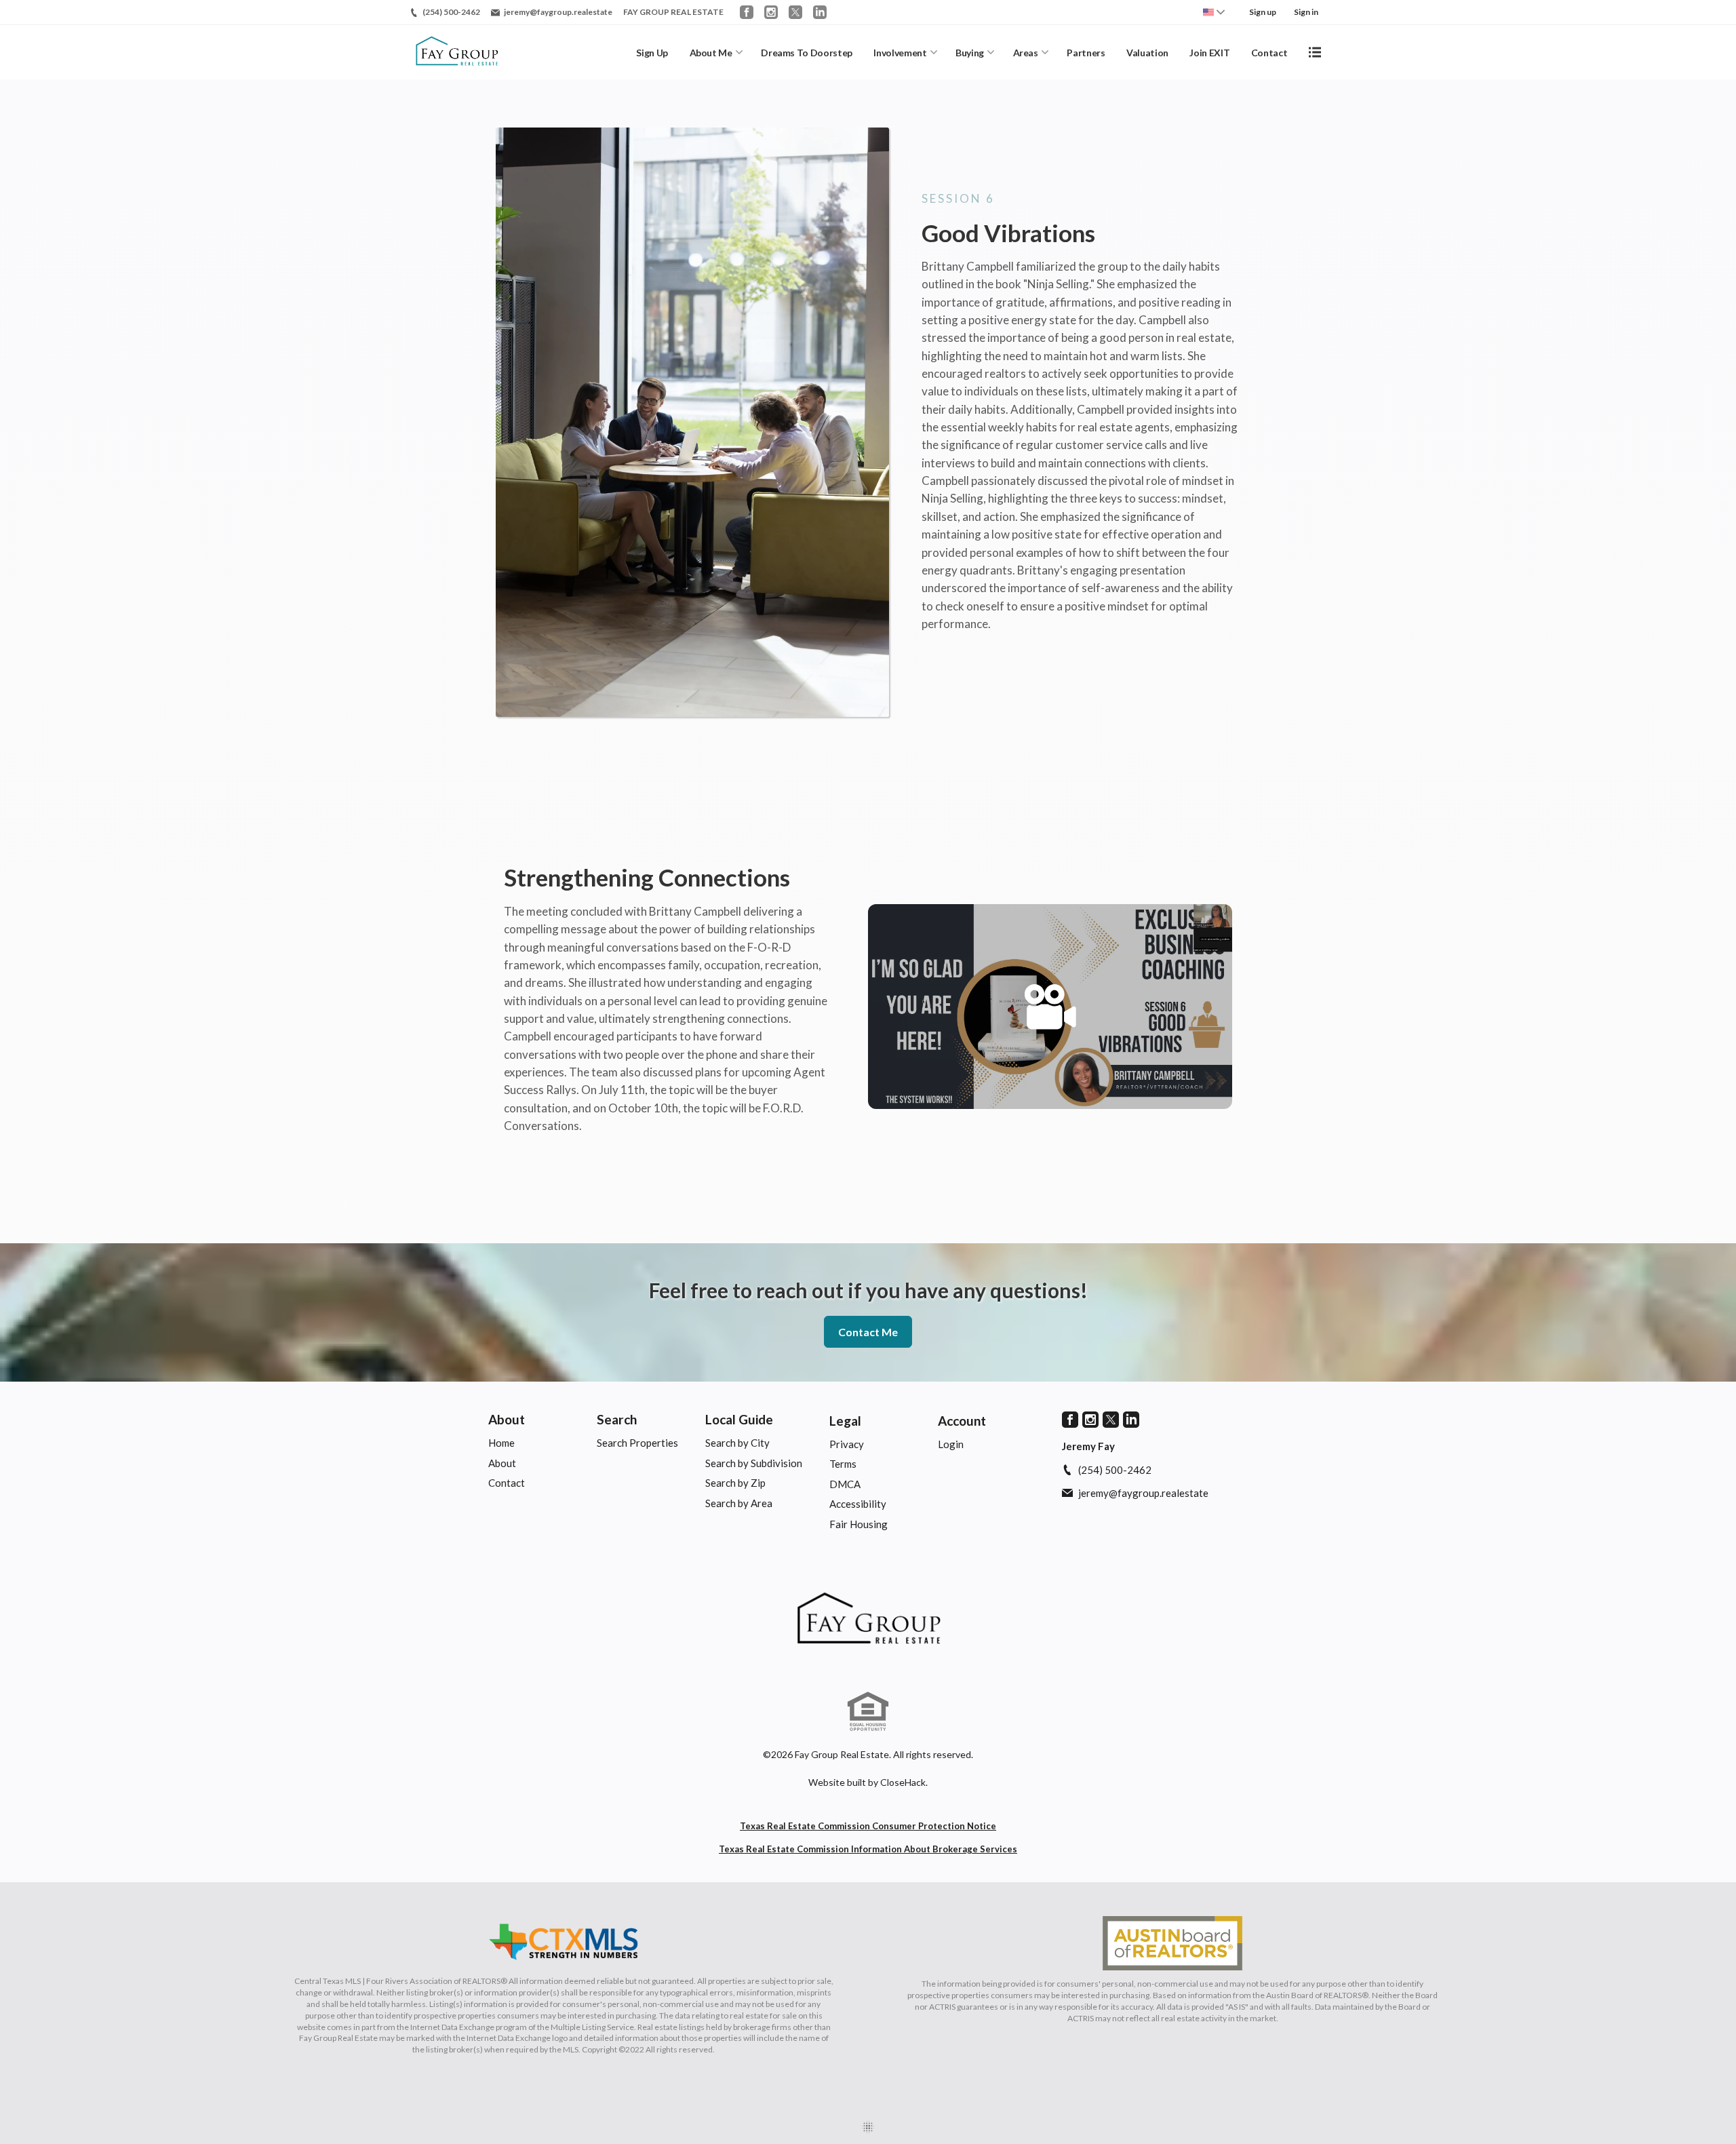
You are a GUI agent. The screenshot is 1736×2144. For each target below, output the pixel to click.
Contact (1269, 53)
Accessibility (858, 1504)
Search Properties (637, 1443)
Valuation (1147, 53)
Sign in (1306, 12)
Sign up (1263, 12)
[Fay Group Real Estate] (868, 1620)
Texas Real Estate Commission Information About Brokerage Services (868, 1849)
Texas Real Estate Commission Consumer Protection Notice (868, 1826)
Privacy (847, 1444)
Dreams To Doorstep (807, 53)
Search (617, 1419)
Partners (1086, 53)
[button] (1050, 1007)
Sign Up (652, 53)
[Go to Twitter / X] (795, 12)
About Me (711, 53)
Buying (970, 53)
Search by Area (739, 1503)
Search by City (737, 1443)
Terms (843, 1464)
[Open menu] (1315, 52)
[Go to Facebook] (747, 12)
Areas (1026, 53)
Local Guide (739, 1419)
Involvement (900, 53)
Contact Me (868, 1332)
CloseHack (903, 1782)
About (507, 1419)
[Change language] (1214, 12)
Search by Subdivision (754, 1463)
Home (501, 1443)
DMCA (845, 1484)
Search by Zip (735, 1483)
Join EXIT (1209, 53)
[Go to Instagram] (771, 12)
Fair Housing (859, 1524)
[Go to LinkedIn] (820, 12)
